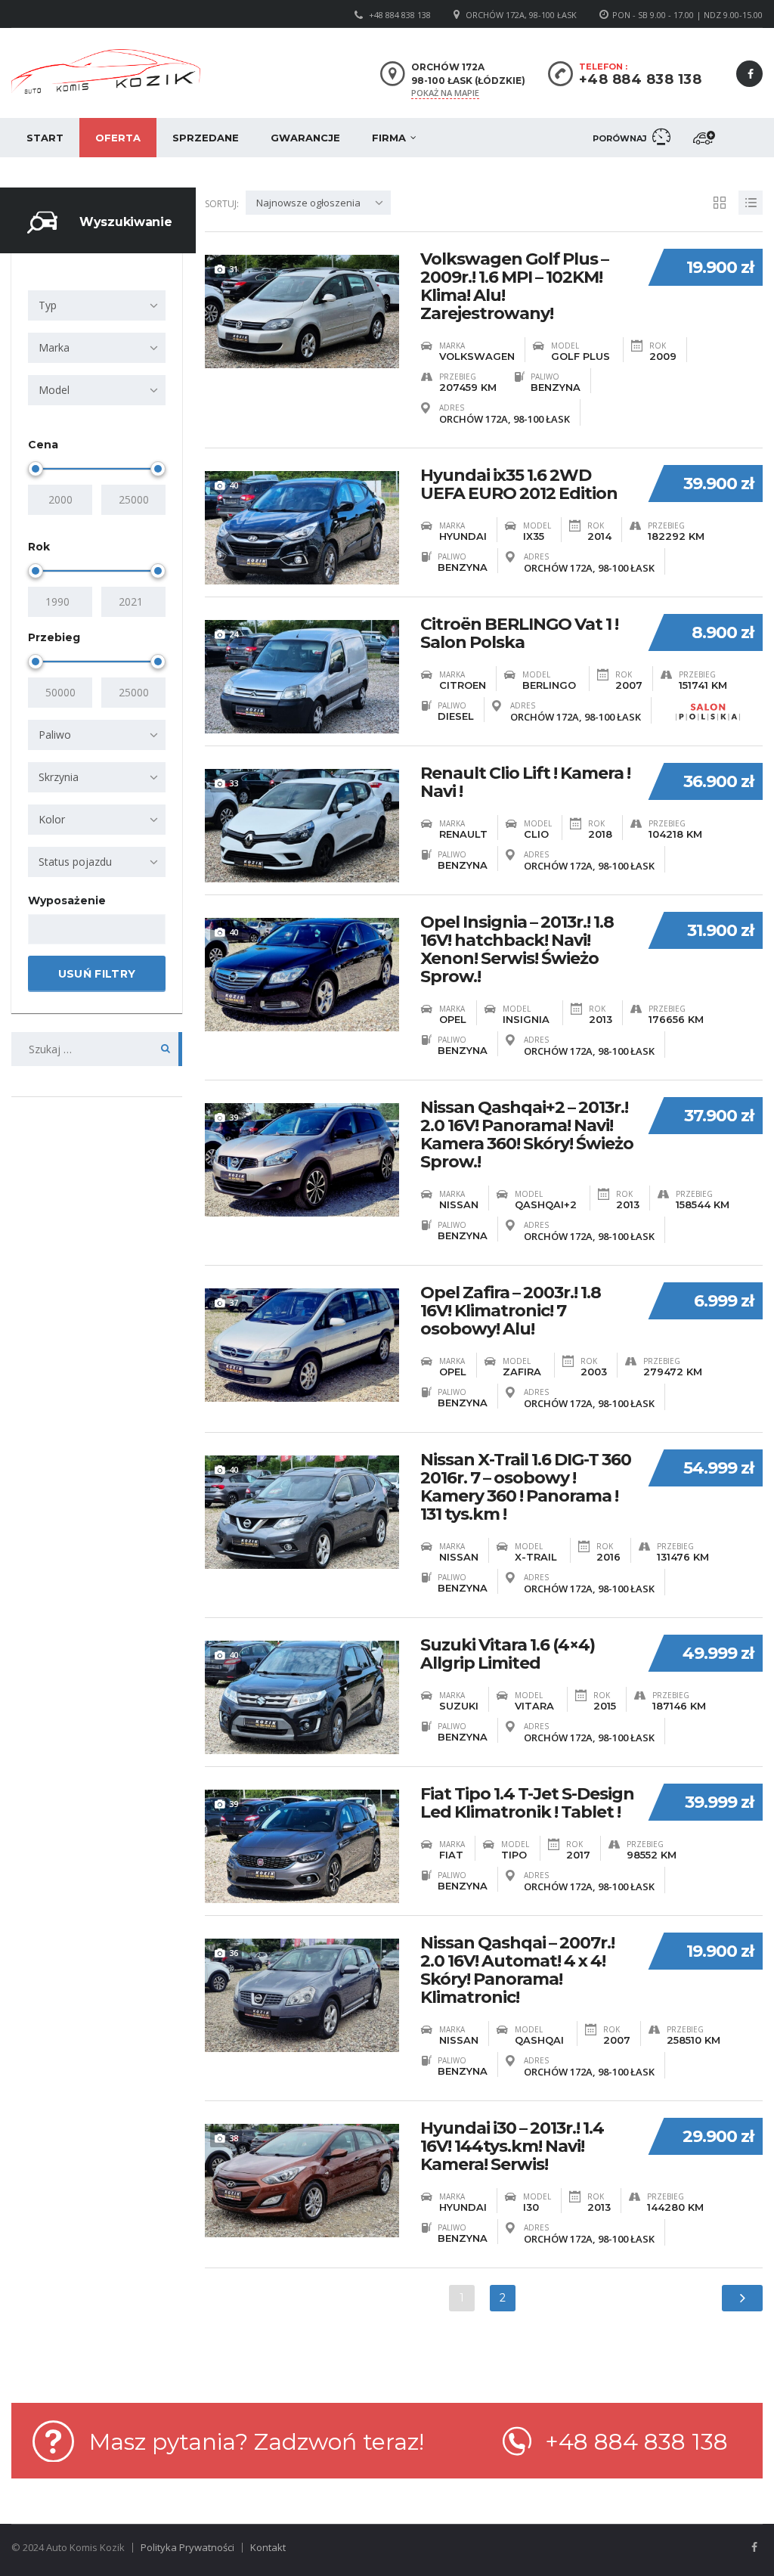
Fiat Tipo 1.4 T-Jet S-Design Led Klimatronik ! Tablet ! (527, 1803)
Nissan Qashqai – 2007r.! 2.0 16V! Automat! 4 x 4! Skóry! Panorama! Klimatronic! (517, 1970)
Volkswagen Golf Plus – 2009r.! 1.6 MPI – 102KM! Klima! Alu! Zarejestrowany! (514, 287)
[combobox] (97, 305)
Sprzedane (206, 138)
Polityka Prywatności (187, 2547)
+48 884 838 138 (400, 15)
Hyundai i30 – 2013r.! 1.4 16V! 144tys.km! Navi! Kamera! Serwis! (512, 2147)
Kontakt (268, 2547)
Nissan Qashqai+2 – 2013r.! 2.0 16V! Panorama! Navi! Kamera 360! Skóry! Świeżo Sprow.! (527, 1135)
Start (45, 138)
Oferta (118, 138)
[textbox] (46, 930)
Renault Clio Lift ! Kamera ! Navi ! (525, 783)
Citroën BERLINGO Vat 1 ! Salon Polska (519, 634)
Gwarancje (305, 138)
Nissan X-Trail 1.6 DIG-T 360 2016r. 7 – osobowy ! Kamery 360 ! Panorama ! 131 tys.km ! (526, 1487)
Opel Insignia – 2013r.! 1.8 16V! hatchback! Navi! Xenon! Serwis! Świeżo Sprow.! (517, 950)
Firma (389, 138)
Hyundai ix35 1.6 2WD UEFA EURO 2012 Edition (519, 485)
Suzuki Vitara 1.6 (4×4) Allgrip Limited (508, 1654)
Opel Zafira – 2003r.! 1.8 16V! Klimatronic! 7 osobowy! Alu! (511, 1311)
